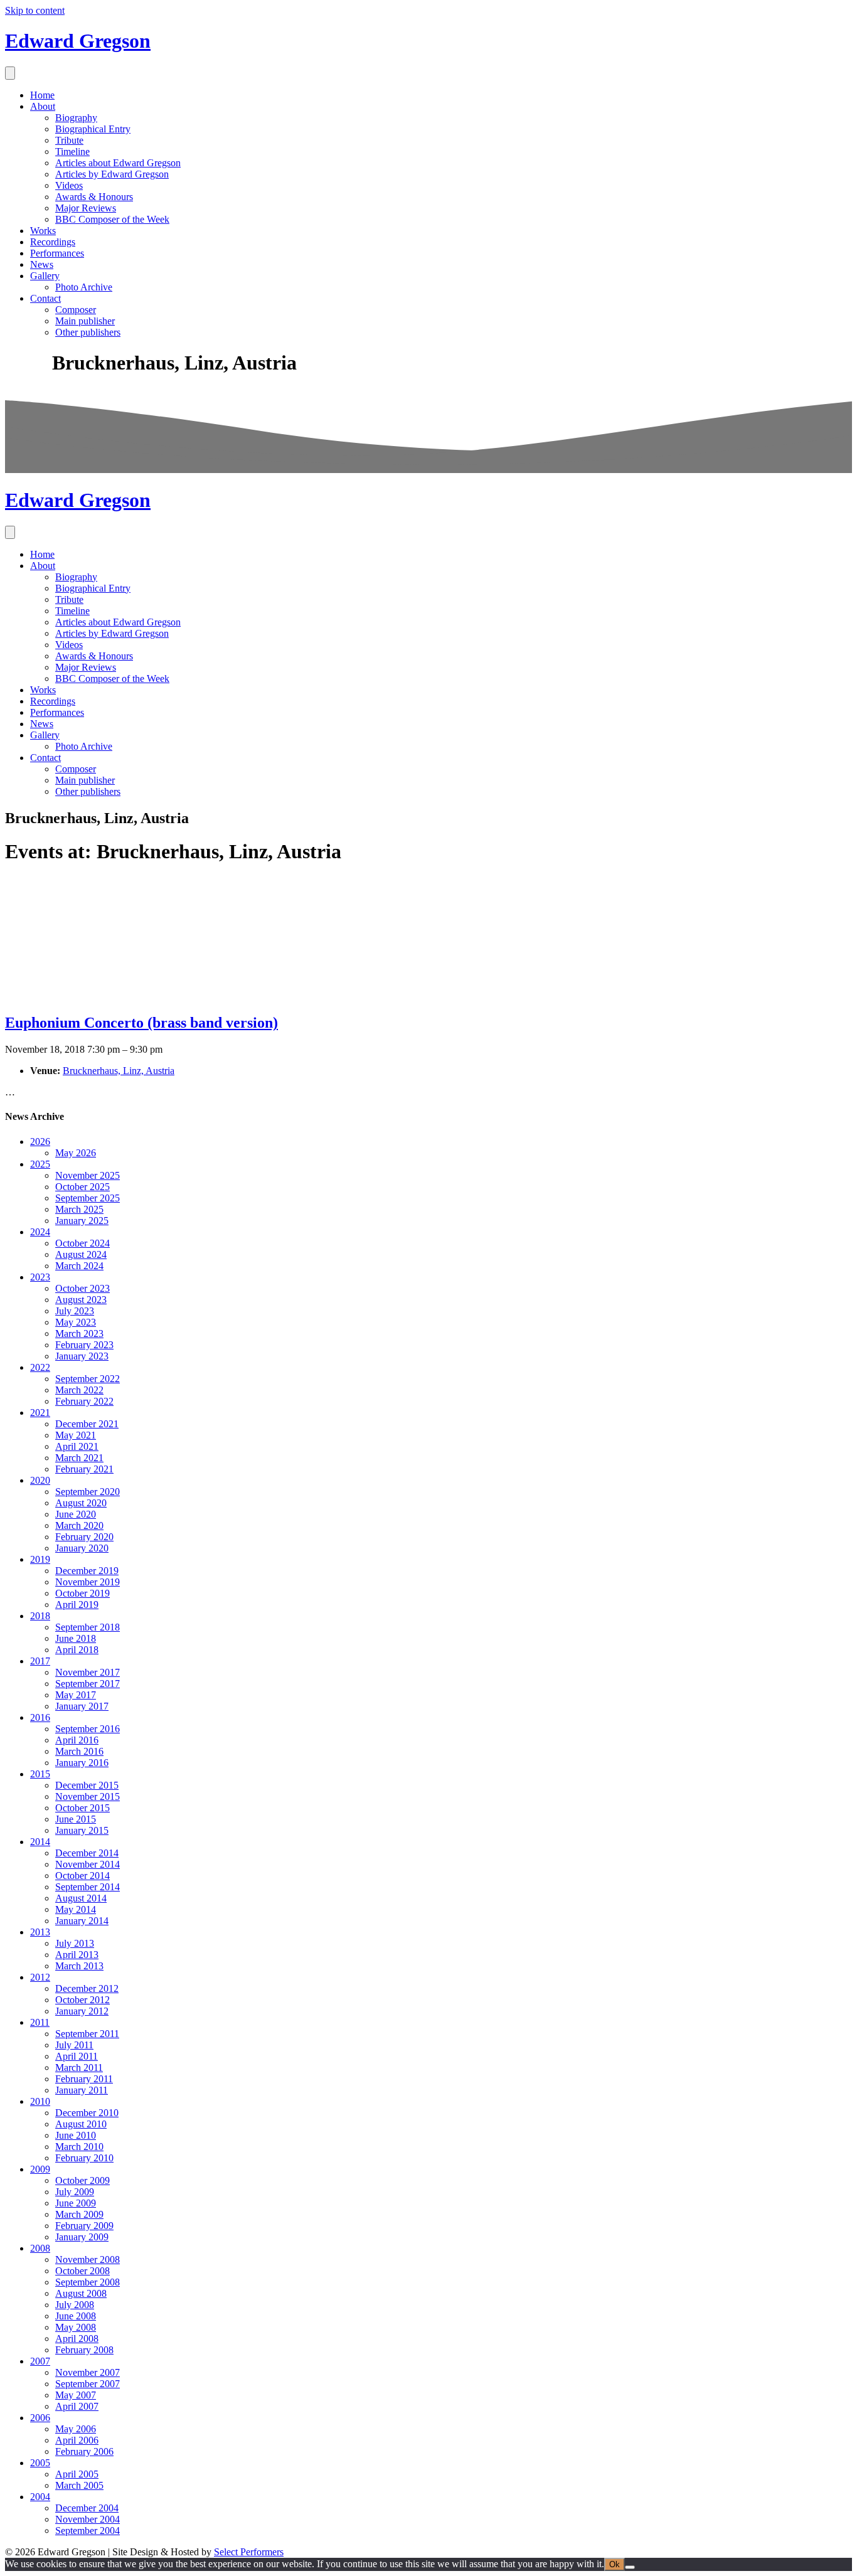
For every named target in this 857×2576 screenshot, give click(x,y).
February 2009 (84, 2226)
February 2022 (84, 1401)
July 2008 (75, 2305)
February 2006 (84, 2451)
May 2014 (76, 1909)
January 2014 (82, 1921)
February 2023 (84, 1345)
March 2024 (79, 1266)
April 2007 (77, 2406)
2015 (40, 1774)
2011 (40, 2022)
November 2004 (88, 2519)
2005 (40, 2463)
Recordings (53, 242)
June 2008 (76, 2316)
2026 (40, 1142)
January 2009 (82, 2237)
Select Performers (249, 2552)
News (42, 264)
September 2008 (88, 2282)
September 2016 (88, 1729)
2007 (40, 2361)
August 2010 (81, 2124)
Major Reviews (86, 208)
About (43, 106)
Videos (69, 185)
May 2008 (76, 2327)
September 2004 (88, 2531)
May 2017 (76, 1695)
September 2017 (88, 1684)
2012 (40, 1977)
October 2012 (83, 2000)
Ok (615, 2564)
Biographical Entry (93, 129)
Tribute (69, 140)
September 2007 (88, 2384)
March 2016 (79, 1751)
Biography (76, 118)
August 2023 (81, 1300)
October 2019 (83, 1593)
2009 (40, 2169)
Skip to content (35, 10)
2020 (40, 1480)
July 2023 (75, 1311)
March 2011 (79, 2068)
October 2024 (83, 1243)
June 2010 (76, 2135)
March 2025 (79, 1209)
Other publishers (88, 332)
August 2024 (81, 1254)
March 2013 (79, 1966)
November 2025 (88, 1175)
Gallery (45, 276)
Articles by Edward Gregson (112, 174)
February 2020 (84, 1537)
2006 (40, 2418)
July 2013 (75, 1943)
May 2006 (76, 2429)
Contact (45, 298)
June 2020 (76, 1514)
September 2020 (88, 1492)
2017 (40, 1661)
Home (42, 95)
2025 (40, 1164)
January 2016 (82, 1763)
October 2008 (83, 2271)
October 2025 (83, 1187)
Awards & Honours (94, 197)
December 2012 (87, 1988)
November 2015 (88, 1796)
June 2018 (76, 1638)
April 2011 (77, 2056)
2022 (40, 1367)
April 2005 (77, 2474)
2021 (40, 1413)
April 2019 (77, 1605)
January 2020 (82, 1548)
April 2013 (77, 1955)
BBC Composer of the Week (112, 219)
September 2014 (88, 1887)
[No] (630, 2567)
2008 (40, 2248)
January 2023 (82, 1356)
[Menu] (10, 73)
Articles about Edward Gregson (118, 163)
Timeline (72, 152)
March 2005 (79, 2485)
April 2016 (77, 1740)
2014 (40, 1842)
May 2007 (76, 2395)
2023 (40, 1277)
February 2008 (84, 2350)
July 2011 (74, 2045)
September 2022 (88, 1379)
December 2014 (87, 1853)
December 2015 (87, 1785)
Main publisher (85, 321)
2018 (40, 1616)
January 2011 (82, 2090)
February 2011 (84, 2079)
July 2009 (75, 2192)
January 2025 (82, 1221)
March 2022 (79, 1390)
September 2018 (88, 1627)
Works (43, 231)
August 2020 (81, 1503)
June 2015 (76, 1819)
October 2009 (83, 2180)
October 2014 (83, 1876)
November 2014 (88, 1864)
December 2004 (87, 2508)
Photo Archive (84, 287)
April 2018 (77, 1650)
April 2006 (77, 2440)
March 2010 (79, 2147)
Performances (57, 253)
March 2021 (79, 1458)
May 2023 (76, 1322)
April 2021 (77, 1446)
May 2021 (76, 1435)
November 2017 (88, 1672)
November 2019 (88, 1582)
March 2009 (79, 2214)
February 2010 (84, 2158)
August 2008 (81, 2293)
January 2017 (82, 1706)
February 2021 (84, 1469)
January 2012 (82, 2011)
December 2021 (87, 1424)
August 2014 (81, 1898)
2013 (40, 1932)
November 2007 (88, 2372)
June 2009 (76, 2203)
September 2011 (87, 2034)
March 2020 (79, 1525)
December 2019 (87, 1571)
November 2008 (88, 2259)
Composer (76, 310)
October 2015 (83, 1808)
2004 (40, 2497)
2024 (40, 1232)
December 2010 (87, 2113)
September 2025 (88, 1198)
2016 (40, 1717)
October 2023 (83, 1288)
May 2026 (76, 1153)
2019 (40, 1559)
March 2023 (79, 1333)
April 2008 (77, 2339)
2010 (40, 2101)
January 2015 (82, 1830)
